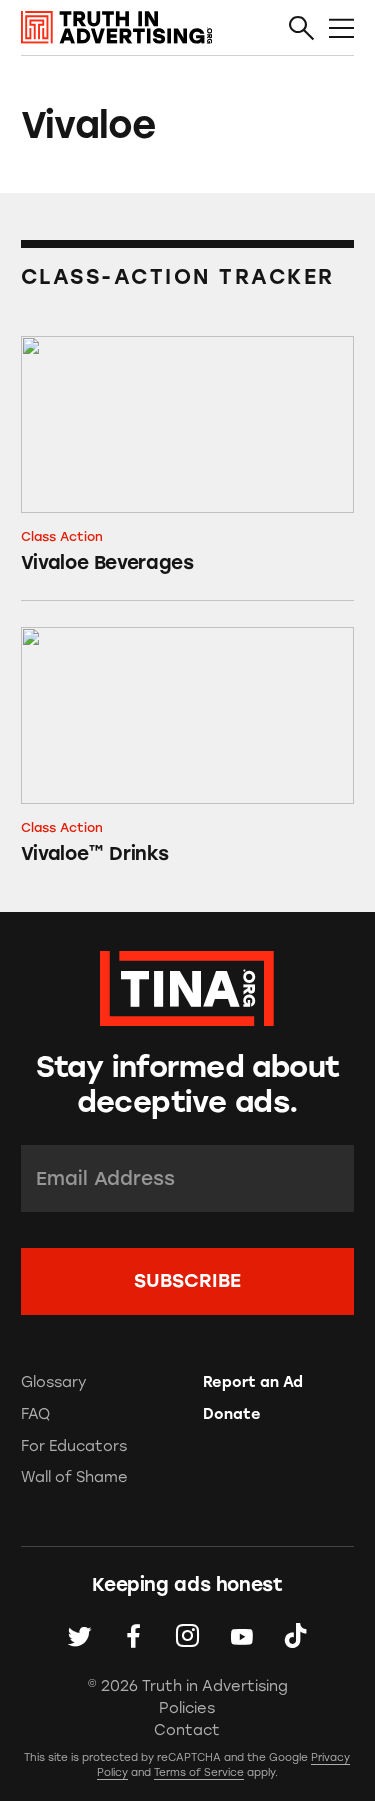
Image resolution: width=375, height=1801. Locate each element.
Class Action (62, 536)
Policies (187, 1708)
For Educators (74, 1446)
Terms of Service (199, 1772)
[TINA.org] (187, 985)
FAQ (35, 1414)
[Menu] (341, 28)
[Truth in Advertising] (116, 27)
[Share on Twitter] (79, 1636)
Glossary (54, 1382)
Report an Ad (253, 1382)
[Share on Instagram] (187, 1636)
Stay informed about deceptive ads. (188, 1084)
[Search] (301, 28)
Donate (232, 1414)
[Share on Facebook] (133, 1636)
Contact (187, 1730)
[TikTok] (295, 1636)
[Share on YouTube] (241, 1636)
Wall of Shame (74, 1477)
